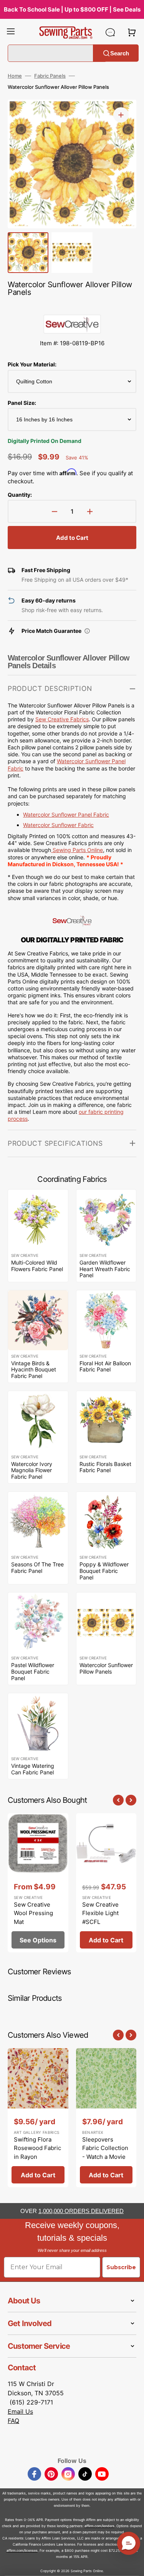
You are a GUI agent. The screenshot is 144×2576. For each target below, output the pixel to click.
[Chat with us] (110, 32)
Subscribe (121, 2267)
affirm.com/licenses (22, 2550)
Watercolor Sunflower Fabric (58, 825)
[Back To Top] (132, 2564)
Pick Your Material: (32, 364)
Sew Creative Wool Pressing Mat (33, 1913)
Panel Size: (22, 403)
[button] (11, 32)
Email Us (20, 2411)
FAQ (13, 2421)
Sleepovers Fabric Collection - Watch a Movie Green (105, 2152)
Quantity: (20, 495)
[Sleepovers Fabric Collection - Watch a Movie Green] (106, 2118)
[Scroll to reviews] (72, 307)
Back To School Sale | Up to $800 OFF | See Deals (72, 9)
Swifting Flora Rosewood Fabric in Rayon (37, 2148)
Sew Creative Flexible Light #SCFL (100, 1913)
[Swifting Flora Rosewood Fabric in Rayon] (38, 2118)
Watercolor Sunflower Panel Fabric (66, 815)
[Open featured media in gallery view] (121, 115)
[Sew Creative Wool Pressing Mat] (38, 1883)
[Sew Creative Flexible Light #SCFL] (106, 1883)
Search (120, 53)
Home (15, 76)
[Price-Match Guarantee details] (87, 631)
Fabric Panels (50, 76)
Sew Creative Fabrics (62, 719)
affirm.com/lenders (99, 2526)
